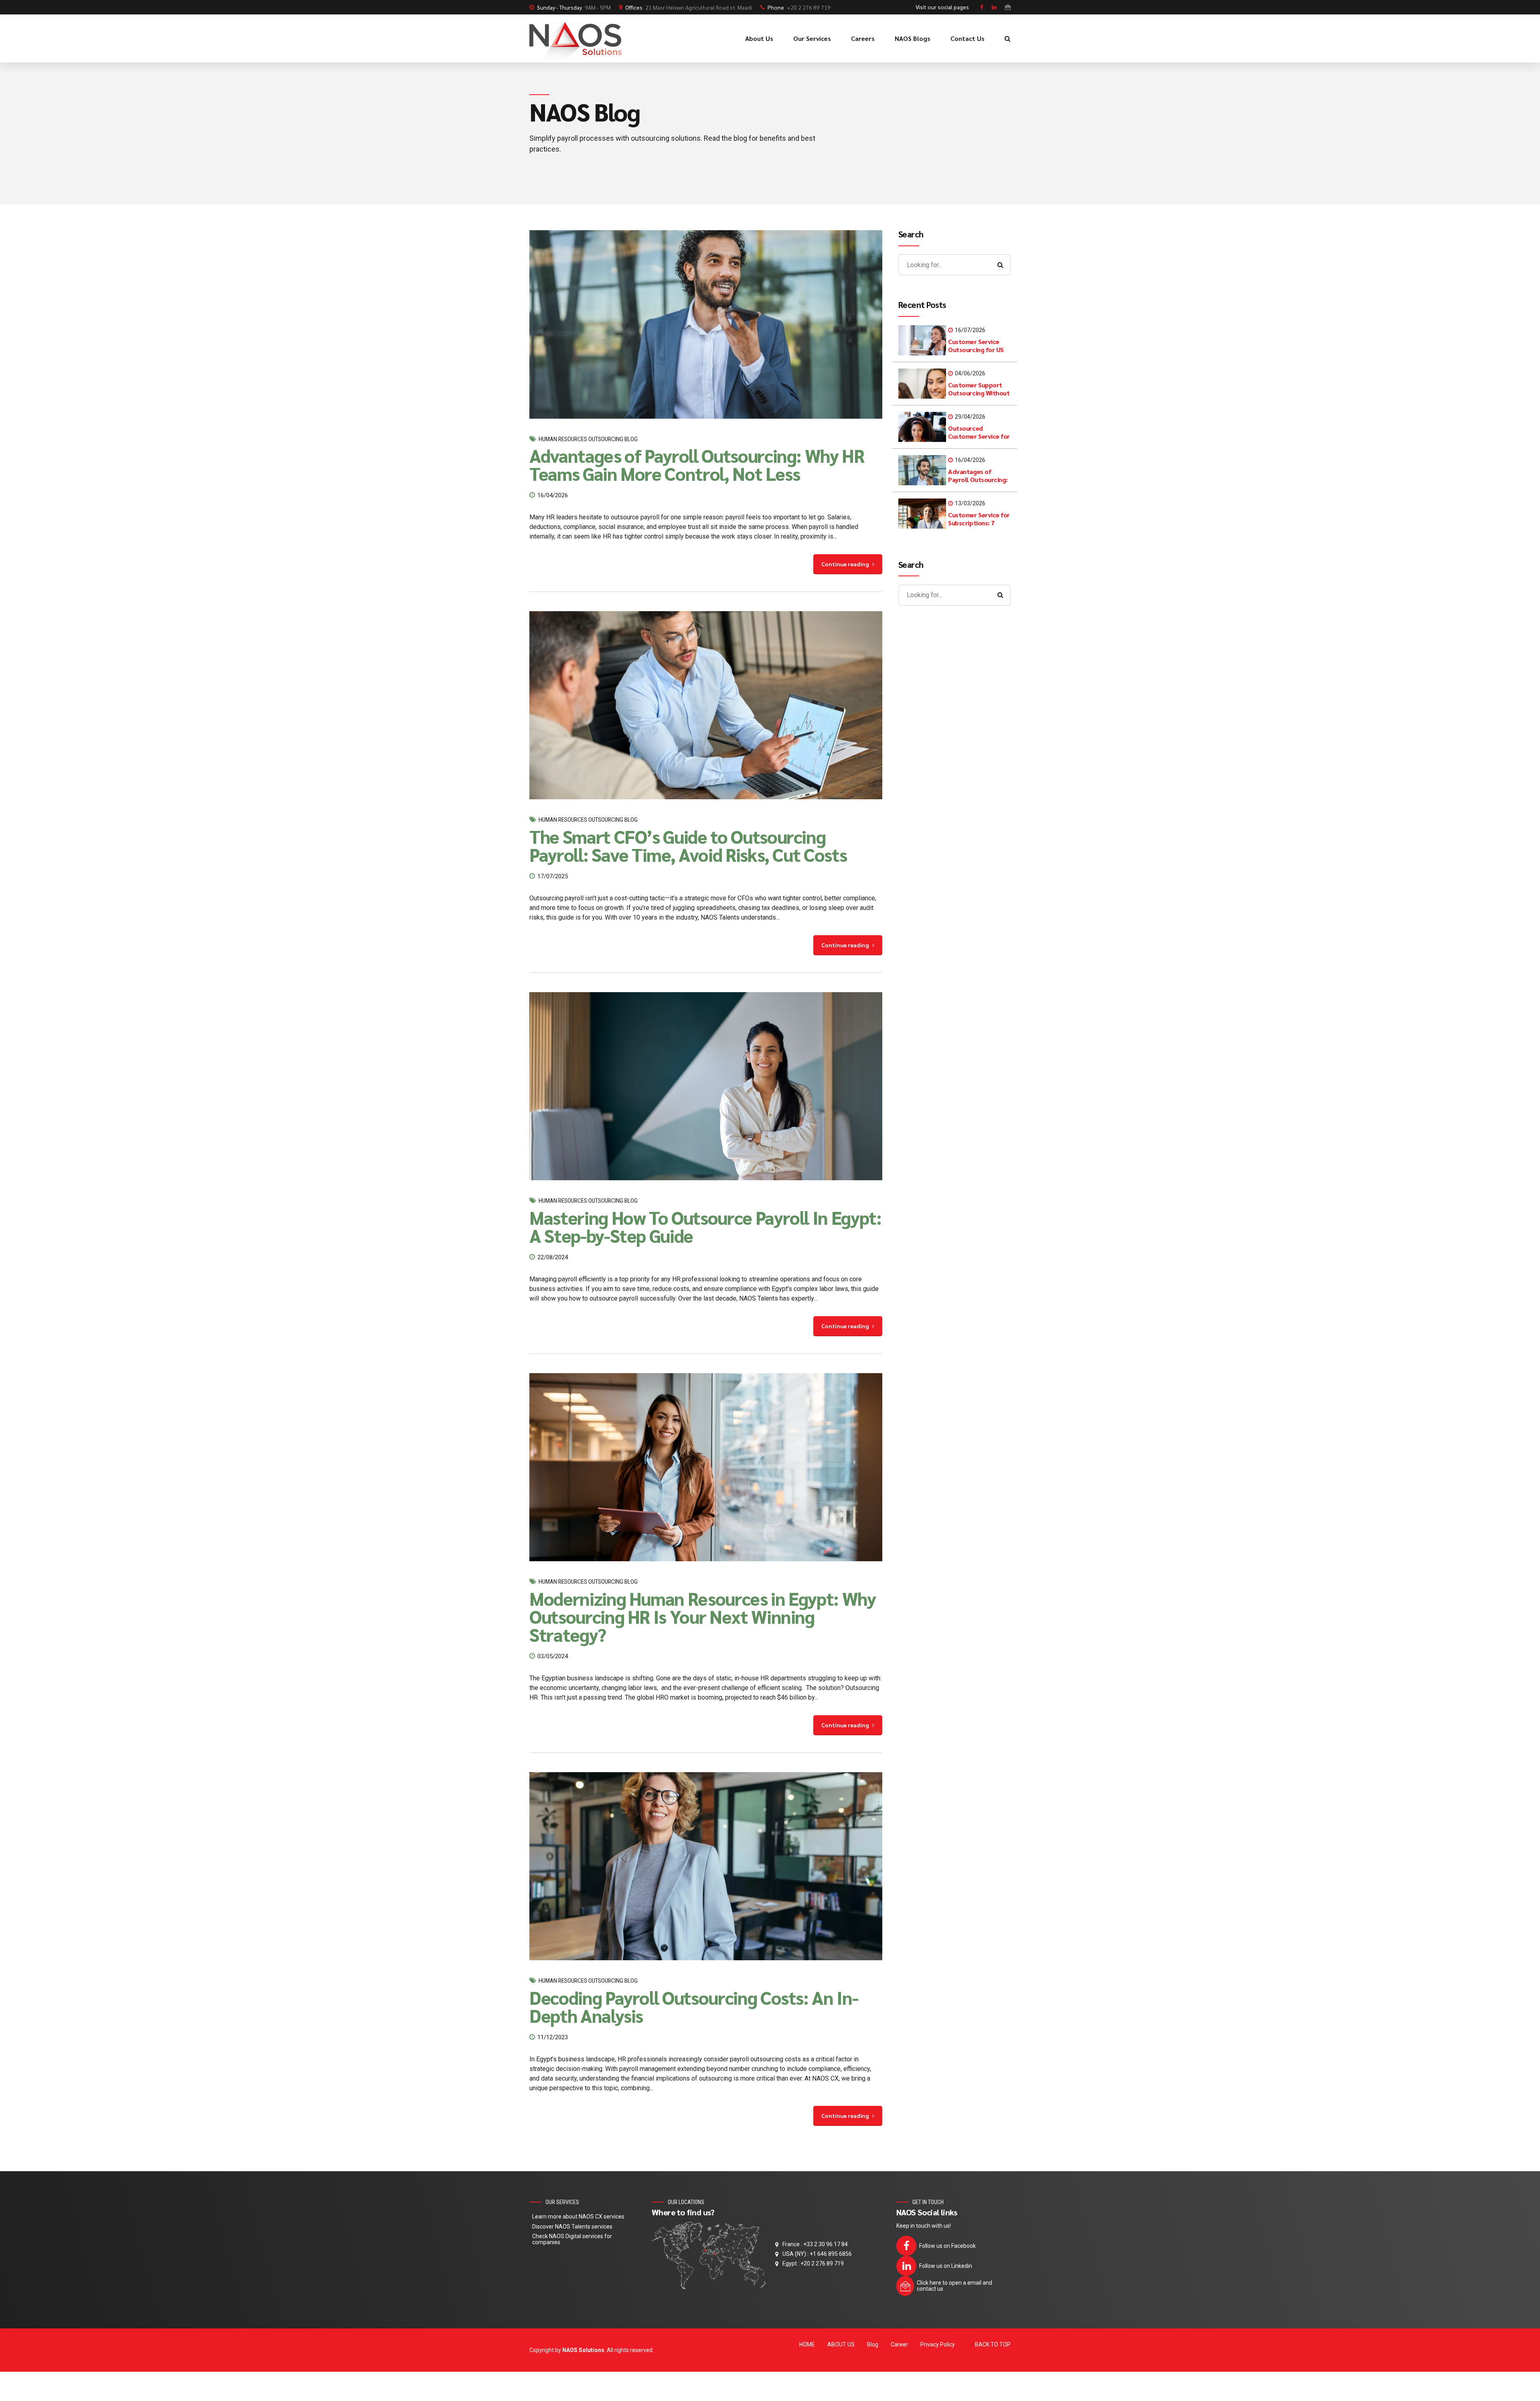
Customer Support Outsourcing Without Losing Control (979, 393)
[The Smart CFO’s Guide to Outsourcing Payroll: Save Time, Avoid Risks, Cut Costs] (706, 705)
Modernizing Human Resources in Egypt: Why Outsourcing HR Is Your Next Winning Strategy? (703, 1616)
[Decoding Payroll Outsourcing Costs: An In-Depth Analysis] (706, 1866)
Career (899, 2344)
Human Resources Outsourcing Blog (588, 439)
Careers (863, 38)
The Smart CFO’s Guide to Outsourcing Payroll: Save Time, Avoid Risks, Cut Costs (688, 845)
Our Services (812, 38)
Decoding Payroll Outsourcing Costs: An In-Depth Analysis (694, 2006)
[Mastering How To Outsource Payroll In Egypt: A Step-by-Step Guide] (706, 1086)
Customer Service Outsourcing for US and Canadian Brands (978, 350)
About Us (759, 38)
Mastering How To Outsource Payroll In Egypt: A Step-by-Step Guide (705, 1226)
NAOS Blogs (913, 38)
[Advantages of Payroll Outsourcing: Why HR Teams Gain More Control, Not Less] (706, 324)
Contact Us (968, 38)
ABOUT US (841, 2344)
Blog (873, 2344)
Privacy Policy (938, 2344)
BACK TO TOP (993, 2344)
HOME (807, 2344)
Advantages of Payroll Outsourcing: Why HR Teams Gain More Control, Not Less (697, 464)
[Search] (1008, 38)
